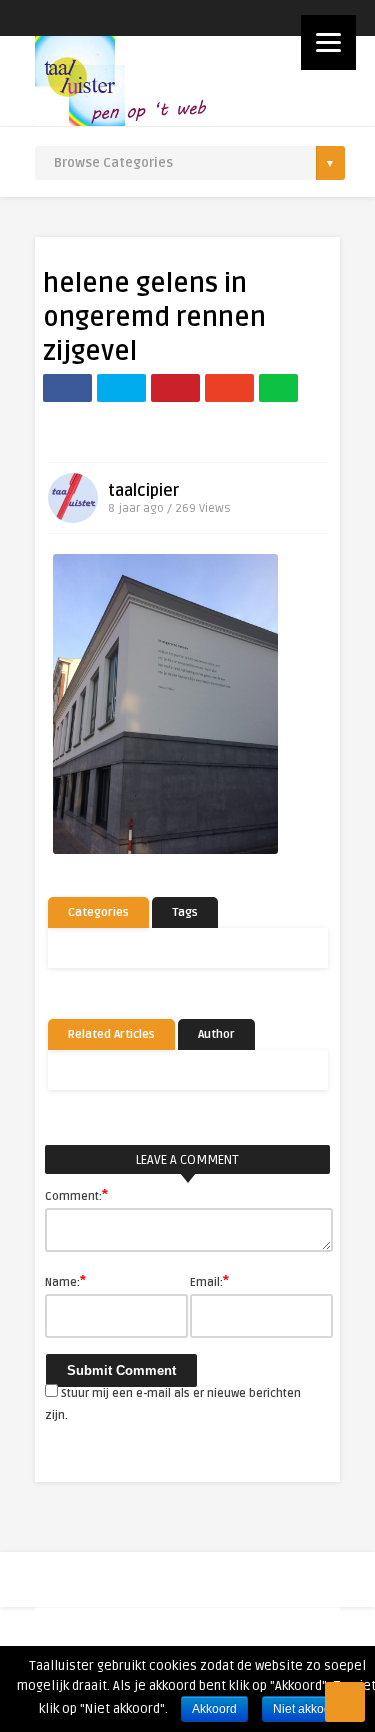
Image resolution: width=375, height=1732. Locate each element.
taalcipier (143, 491)
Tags (185, 912)
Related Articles (111, 1034)
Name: (65, 1281)
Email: (209, 1281)
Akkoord (214, 1709)
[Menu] (328, 42)
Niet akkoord (307, 1709)
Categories (98, 912)
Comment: (76, 1195)
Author (216, 1034)
